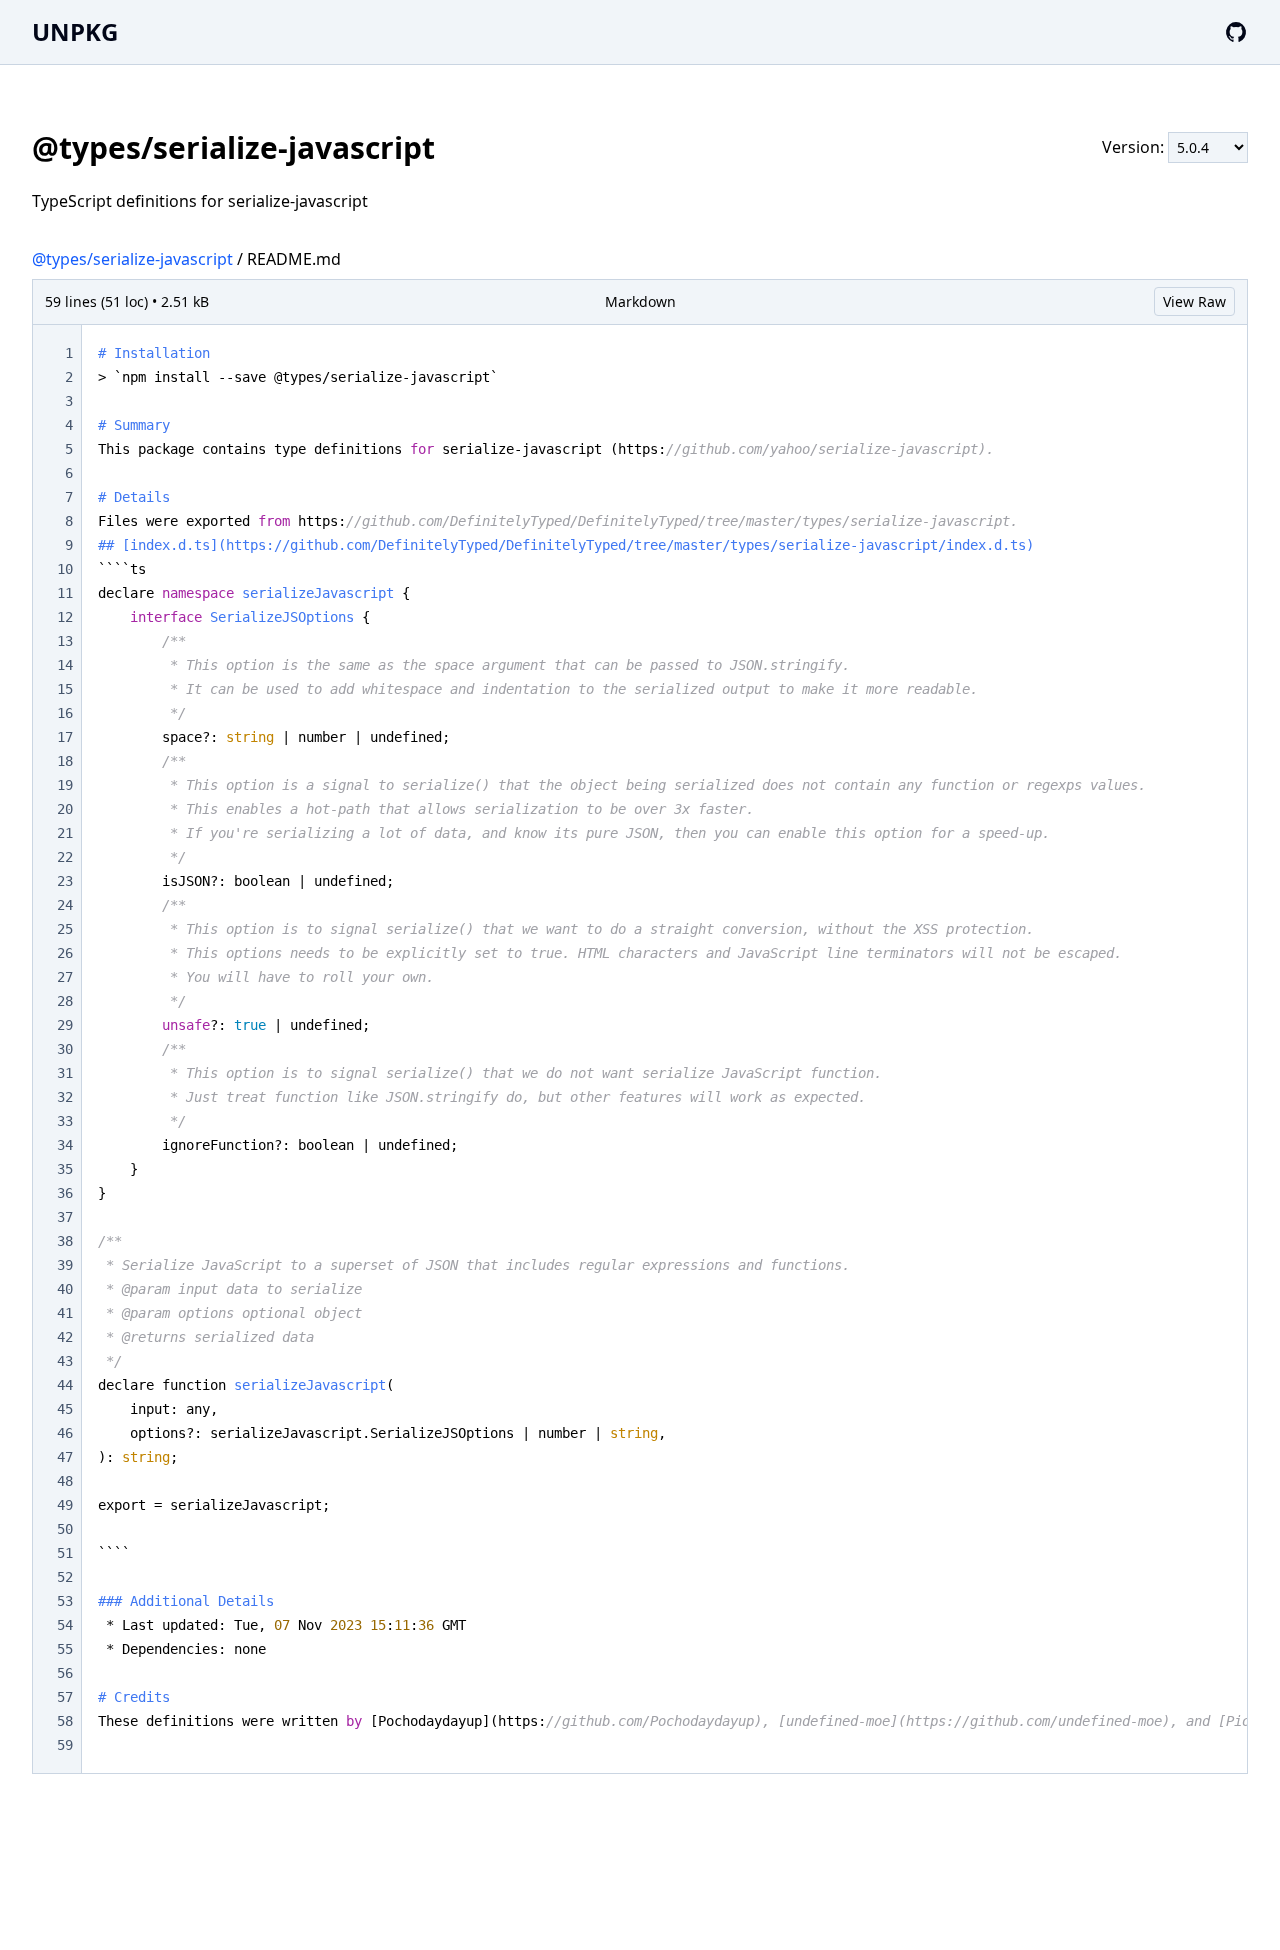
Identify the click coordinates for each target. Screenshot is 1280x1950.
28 (65, 1001)
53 (65, 1601)
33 (65, 1121)
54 (65, 1625)
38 (65, 1241)
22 (65, 857)
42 (65, 1337)
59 (65, 1745)
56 (65, 1673)
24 (65, 905)
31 (65, 1073)
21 (65, 833)
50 (65, 1529)
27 (65, 977)
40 (65, 1289)
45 (65, 1409)
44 (65, 1385)
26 (65, 953)
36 (65, 1193)
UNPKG (75, 31)
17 (65, 737)
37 (65, 1217)
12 (65, 617)
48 (65, 1481)
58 (65, 1721)
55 (65, 1649)
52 (65, 1577)
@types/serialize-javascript (132, 259)
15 (65, 689)
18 (65, 761)
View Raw (1194, 301)
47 (65, 1457)
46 (65, 1433)
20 (65, 809)
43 (65, 1361)
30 (65, 1049)
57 (65, 1697)
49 (65, 1505)
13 (65, 641)
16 (65, 713)
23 (65, 881)
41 (65, 1313)
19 (65, 785)
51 (65, 1553)
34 (65, 1145)
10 (65, 569)
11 (65, 593)
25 (65, 929)
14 (65, 665)
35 (65, 1169)
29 (65, 1025)
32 (65, 1097)
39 (65, 1265)
